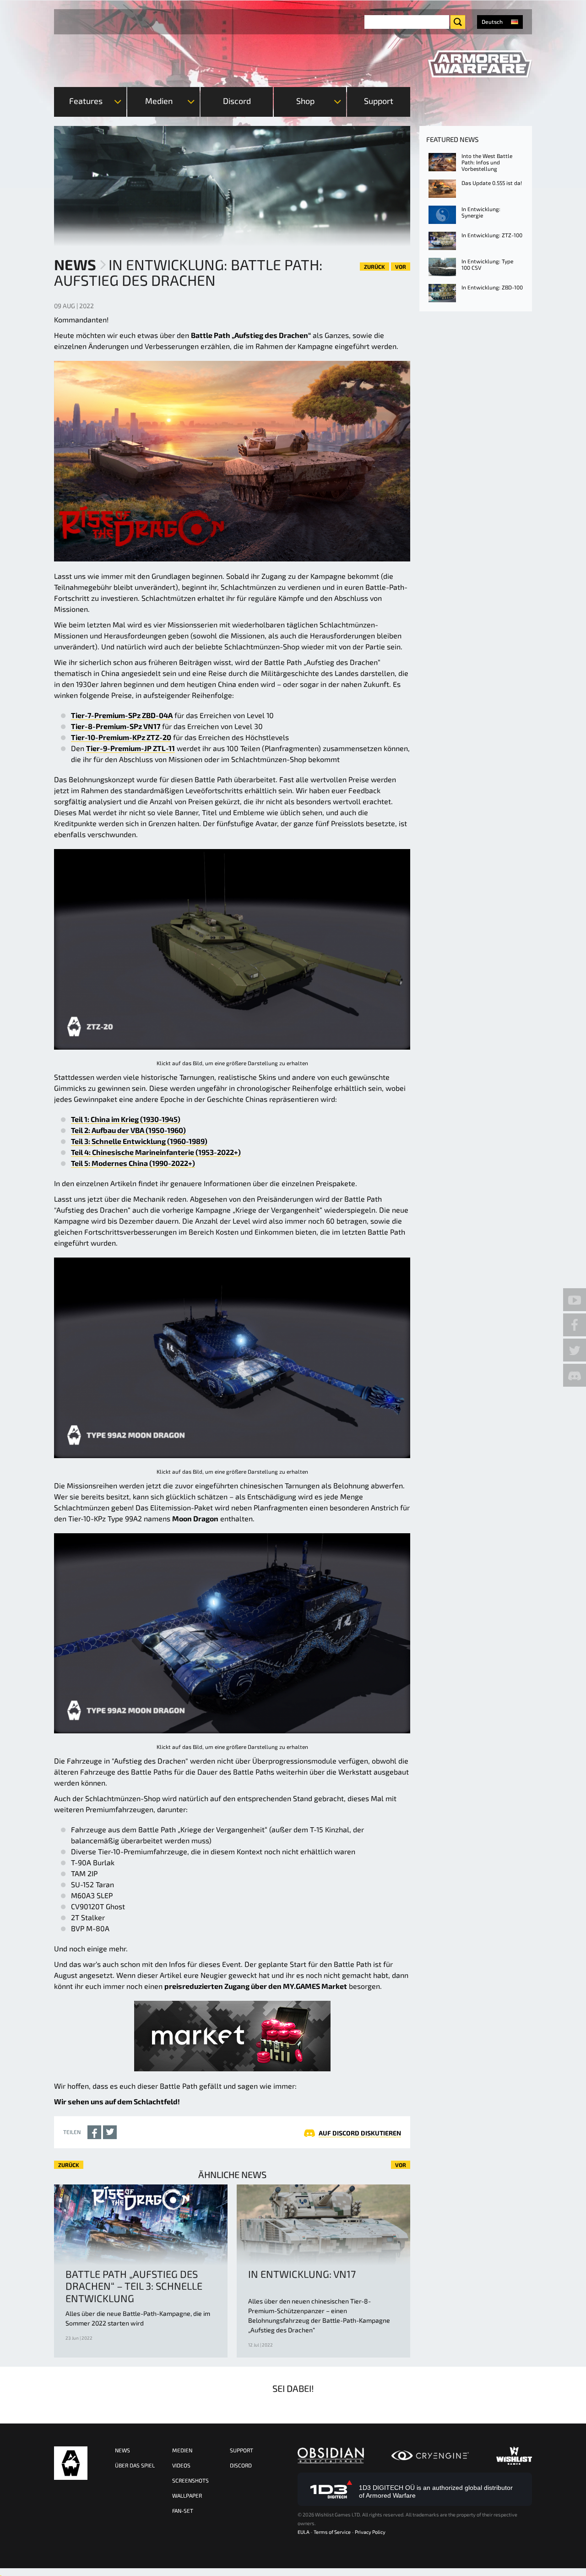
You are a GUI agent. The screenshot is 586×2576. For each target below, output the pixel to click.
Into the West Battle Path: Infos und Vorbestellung (487, 162)
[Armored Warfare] (480, 64)
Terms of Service (332, 2532)
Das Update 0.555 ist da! (492, 183)
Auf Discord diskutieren (360, 2133)
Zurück (374, 267)
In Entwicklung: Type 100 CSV (487, 264)
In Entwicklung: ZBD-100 (492, 287)
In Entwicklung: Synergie (481, 212)
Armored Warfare (71, 2463)
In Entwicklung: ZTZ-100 (492, 235)
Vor (401, 267)
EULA (304, 2532)
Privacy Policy (370, 2532)
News (75, 264)
